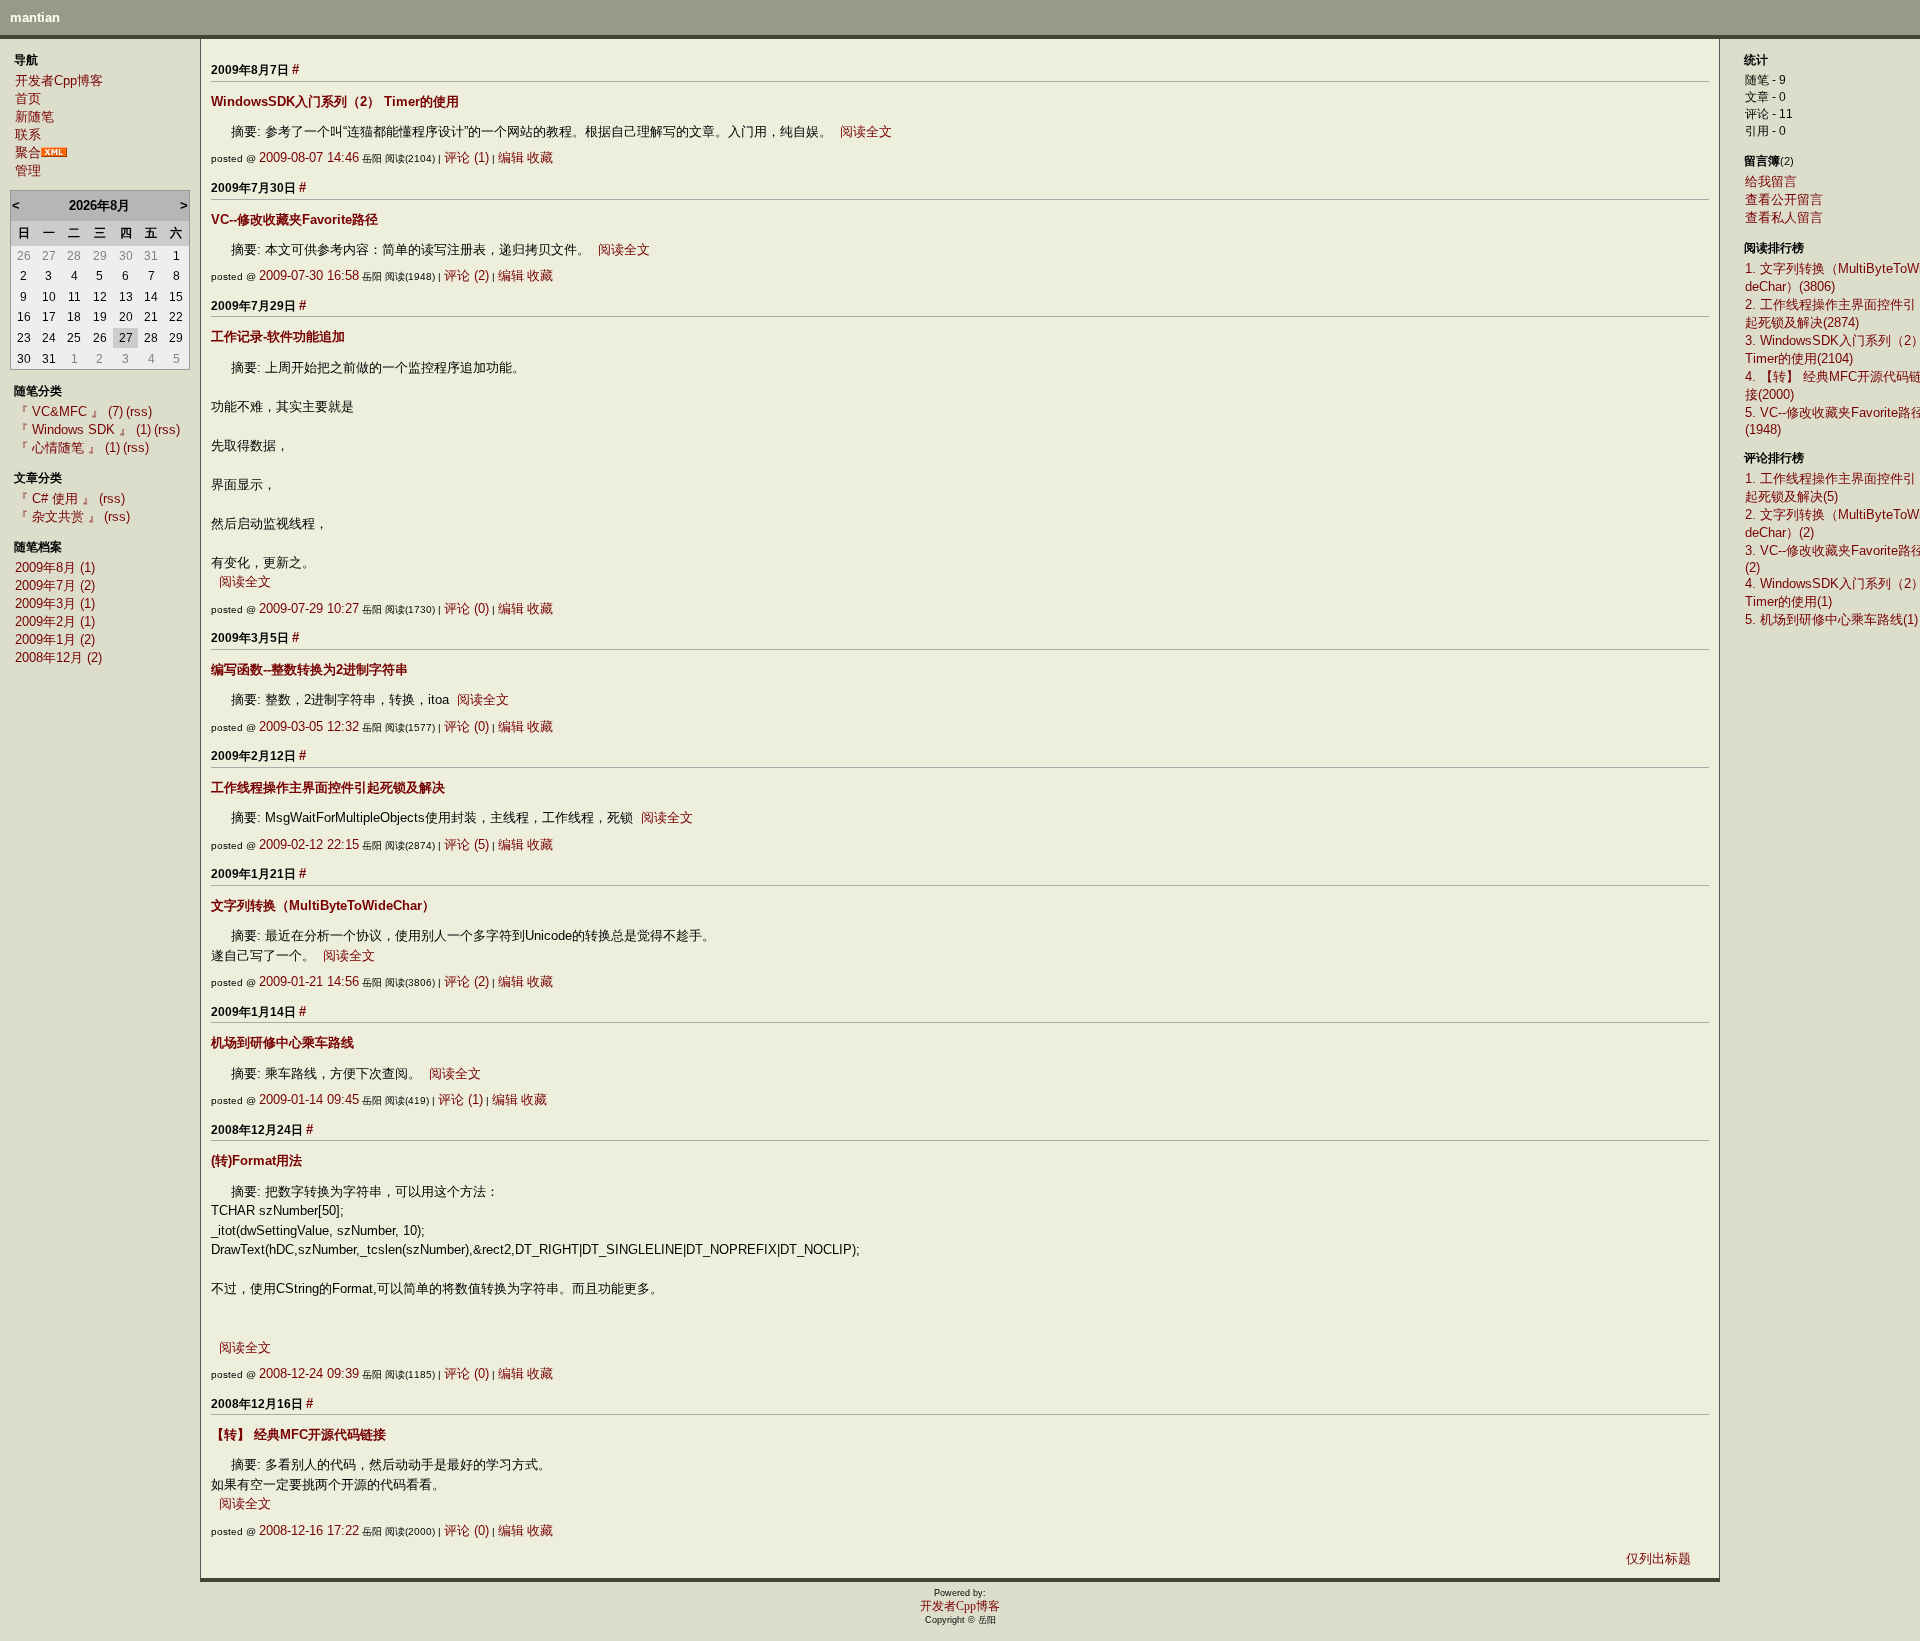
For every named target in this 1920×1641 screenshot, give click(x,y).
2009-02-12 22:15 (309, 844)
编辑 (511, 157)
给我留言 (1771, 181)
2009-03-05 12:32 (309, 726)
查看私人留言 (1784, 217)
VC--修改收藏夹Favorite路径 (294, 219)
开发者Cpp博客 (59, 80)
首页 (28, 98)
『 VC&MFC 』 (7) (69, 411)
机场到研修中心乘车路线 (282, 1042)
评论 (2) (466, 275)
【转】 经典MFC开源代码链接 (298, 1434)
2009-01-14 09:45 (309, 1099)
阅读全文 (866, 131)
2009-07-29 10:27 (309, 608)
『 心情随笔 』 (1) (67, 447)
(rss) (139, 411)
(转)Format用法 (256, 1160)
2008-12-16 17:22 (309, 1530)
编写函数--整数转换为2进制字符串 (309, 669)
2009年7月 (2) (55, 585)
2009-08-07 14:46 (309, 157)
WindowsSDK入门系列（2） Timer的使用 (335, 101)
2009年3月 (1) (55, 603)
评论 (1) (466, 157)
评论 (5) (466, 844)
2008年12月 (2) (58, 657)
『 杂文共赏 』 (58, 516)
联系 (28, 134)
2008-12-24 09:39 (309, 1373)
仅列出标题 (1658, 1558)
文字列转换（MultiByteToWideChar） (323, 905)
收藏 (540, 157)
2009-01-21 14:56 (309, 981)
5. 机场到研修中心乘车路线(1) (1831, 619)
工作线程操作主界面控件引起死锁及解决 (328, 787)
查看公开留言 (1784, 199)
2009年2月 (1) (55, 621)
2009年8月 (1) (55, 567)
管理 (28, 170)
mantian (35, 17)
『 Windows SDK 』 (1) (83, 429)
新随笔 (34, 116)
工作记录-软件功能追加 (278, 336)
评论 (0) (466, 608)
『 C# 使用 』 (57, 498)
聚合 (28, 152)
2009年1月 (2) (55, 639)
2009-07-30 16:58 (309, 275)
